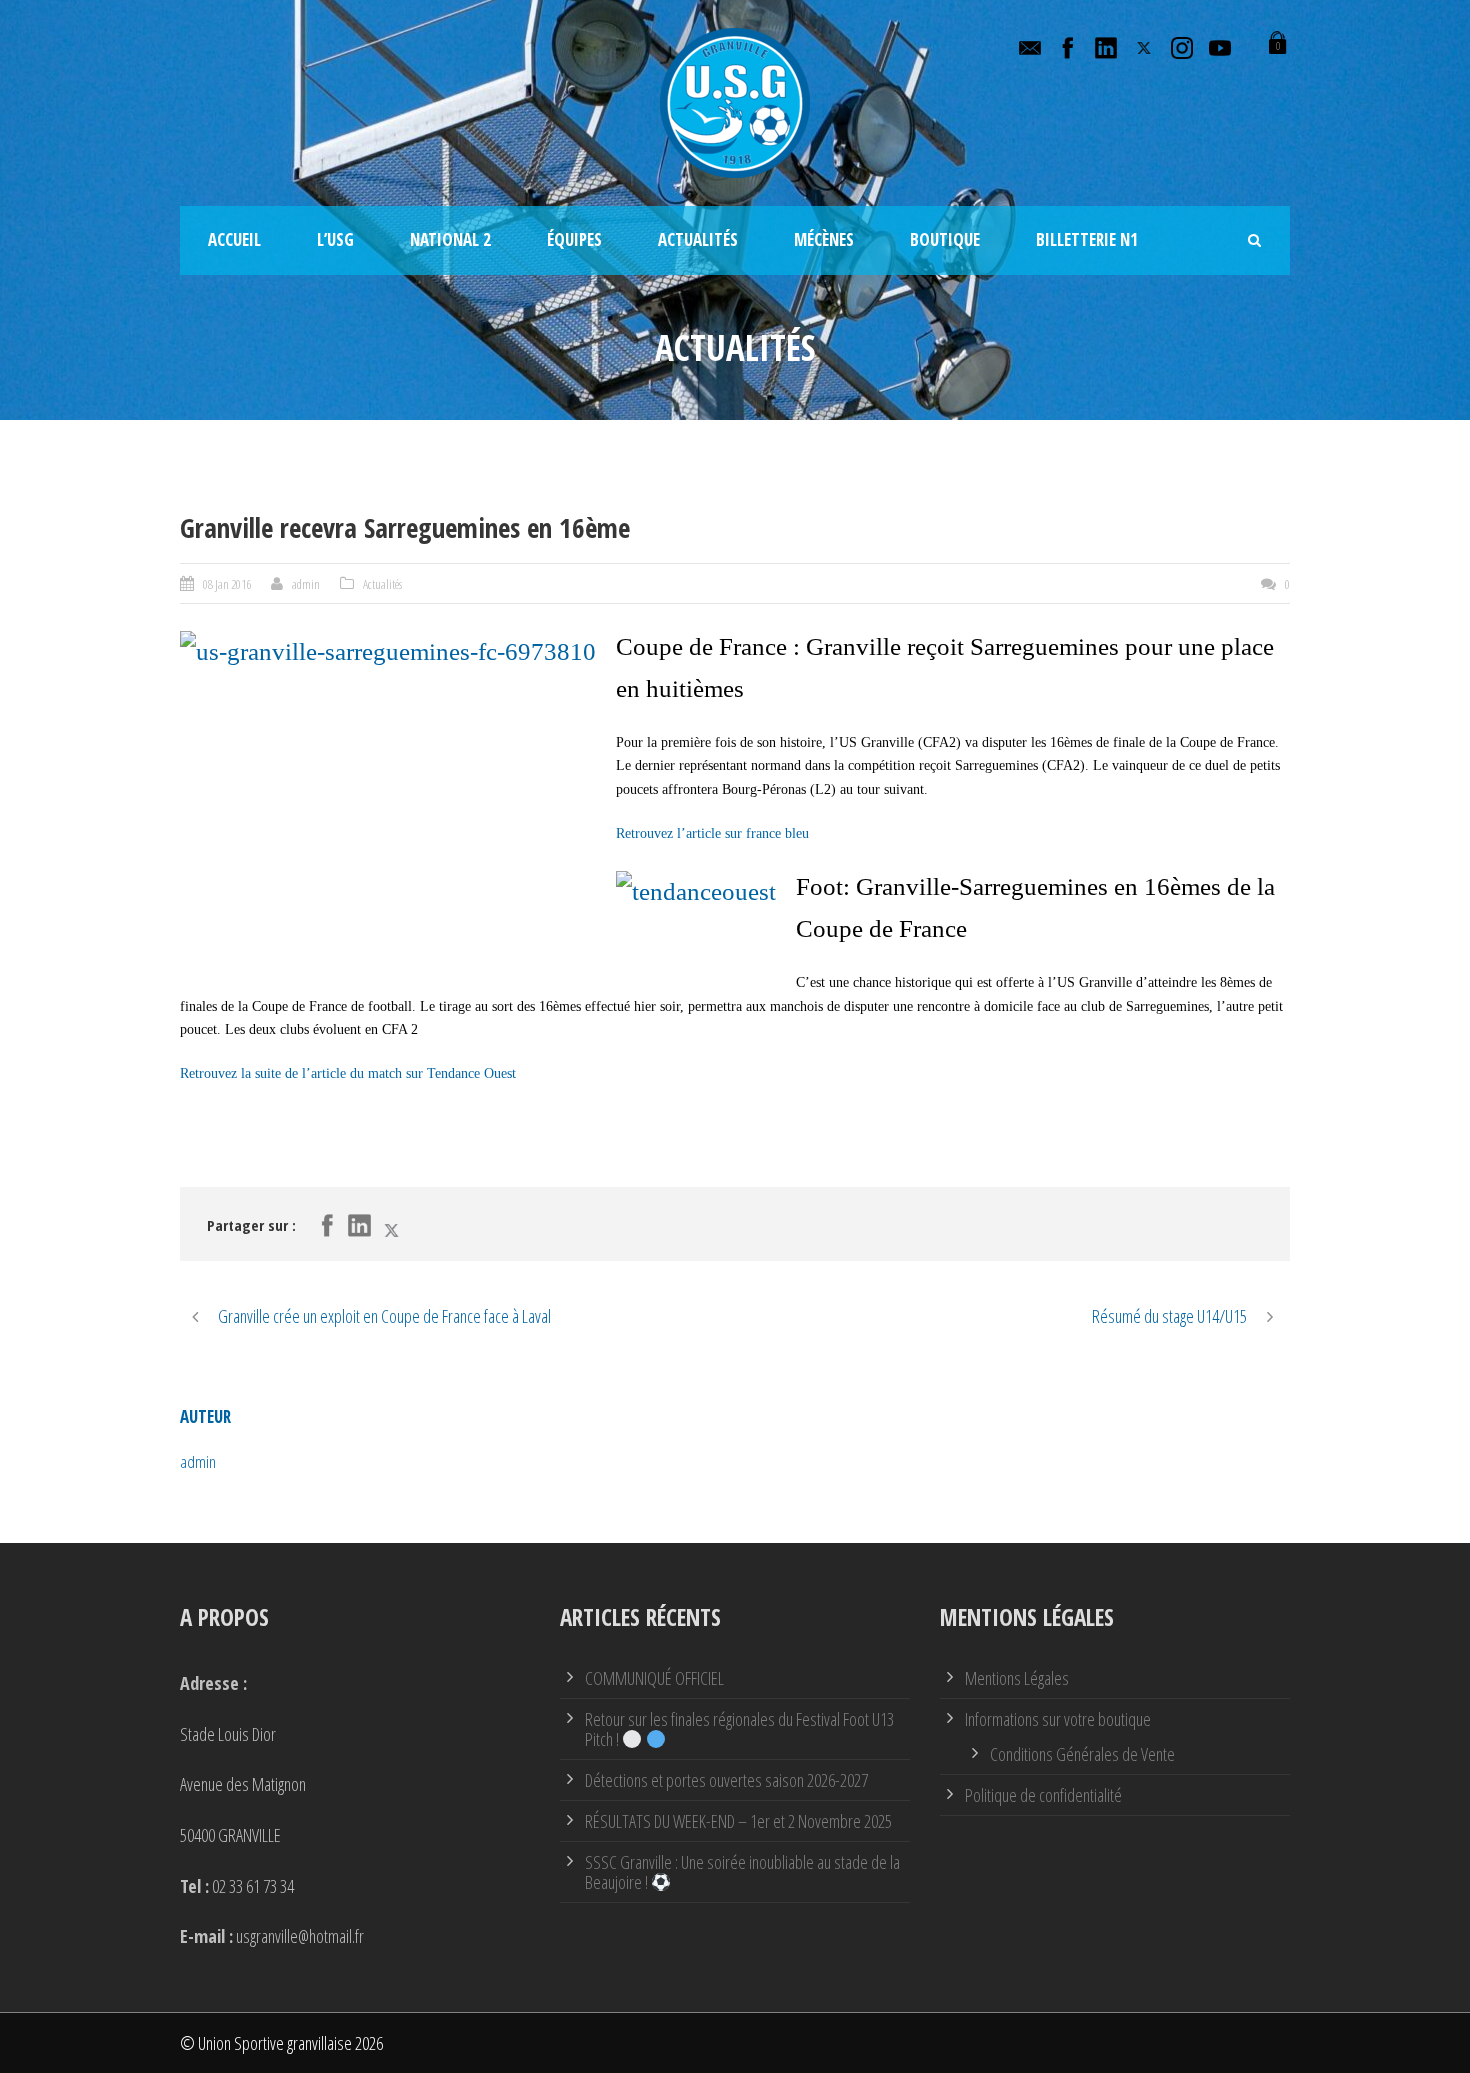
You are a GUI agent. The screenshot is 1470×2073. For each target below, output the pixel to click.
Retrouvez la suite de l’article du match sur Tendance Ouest (348, 1073)
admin (306, 584)
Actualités (698, 239)
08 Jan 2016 (227, 584)
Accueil (234, 239)
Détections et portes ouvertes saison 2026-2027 (726, 1780)
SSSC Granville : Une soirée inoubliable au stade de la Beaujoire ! (742, 1872)
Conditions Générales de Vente (1082, 1754)
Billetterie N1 (1087, 239)
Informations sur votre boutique (1058, 1719)
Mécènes (824, 239)
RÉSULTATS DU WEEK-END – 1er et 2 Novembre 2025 (738, 1821)
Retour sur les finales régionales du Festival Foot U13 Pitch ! (739, 1729)
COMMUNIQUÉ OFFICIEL (654, 1678)
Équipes (574, 239)
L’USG (335, 239)
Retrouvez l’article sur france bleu (712, 833)
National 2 (450, 239)
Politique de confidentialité (1043, 1795)
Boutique (945, 239)
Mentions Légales (1017, 1678)
